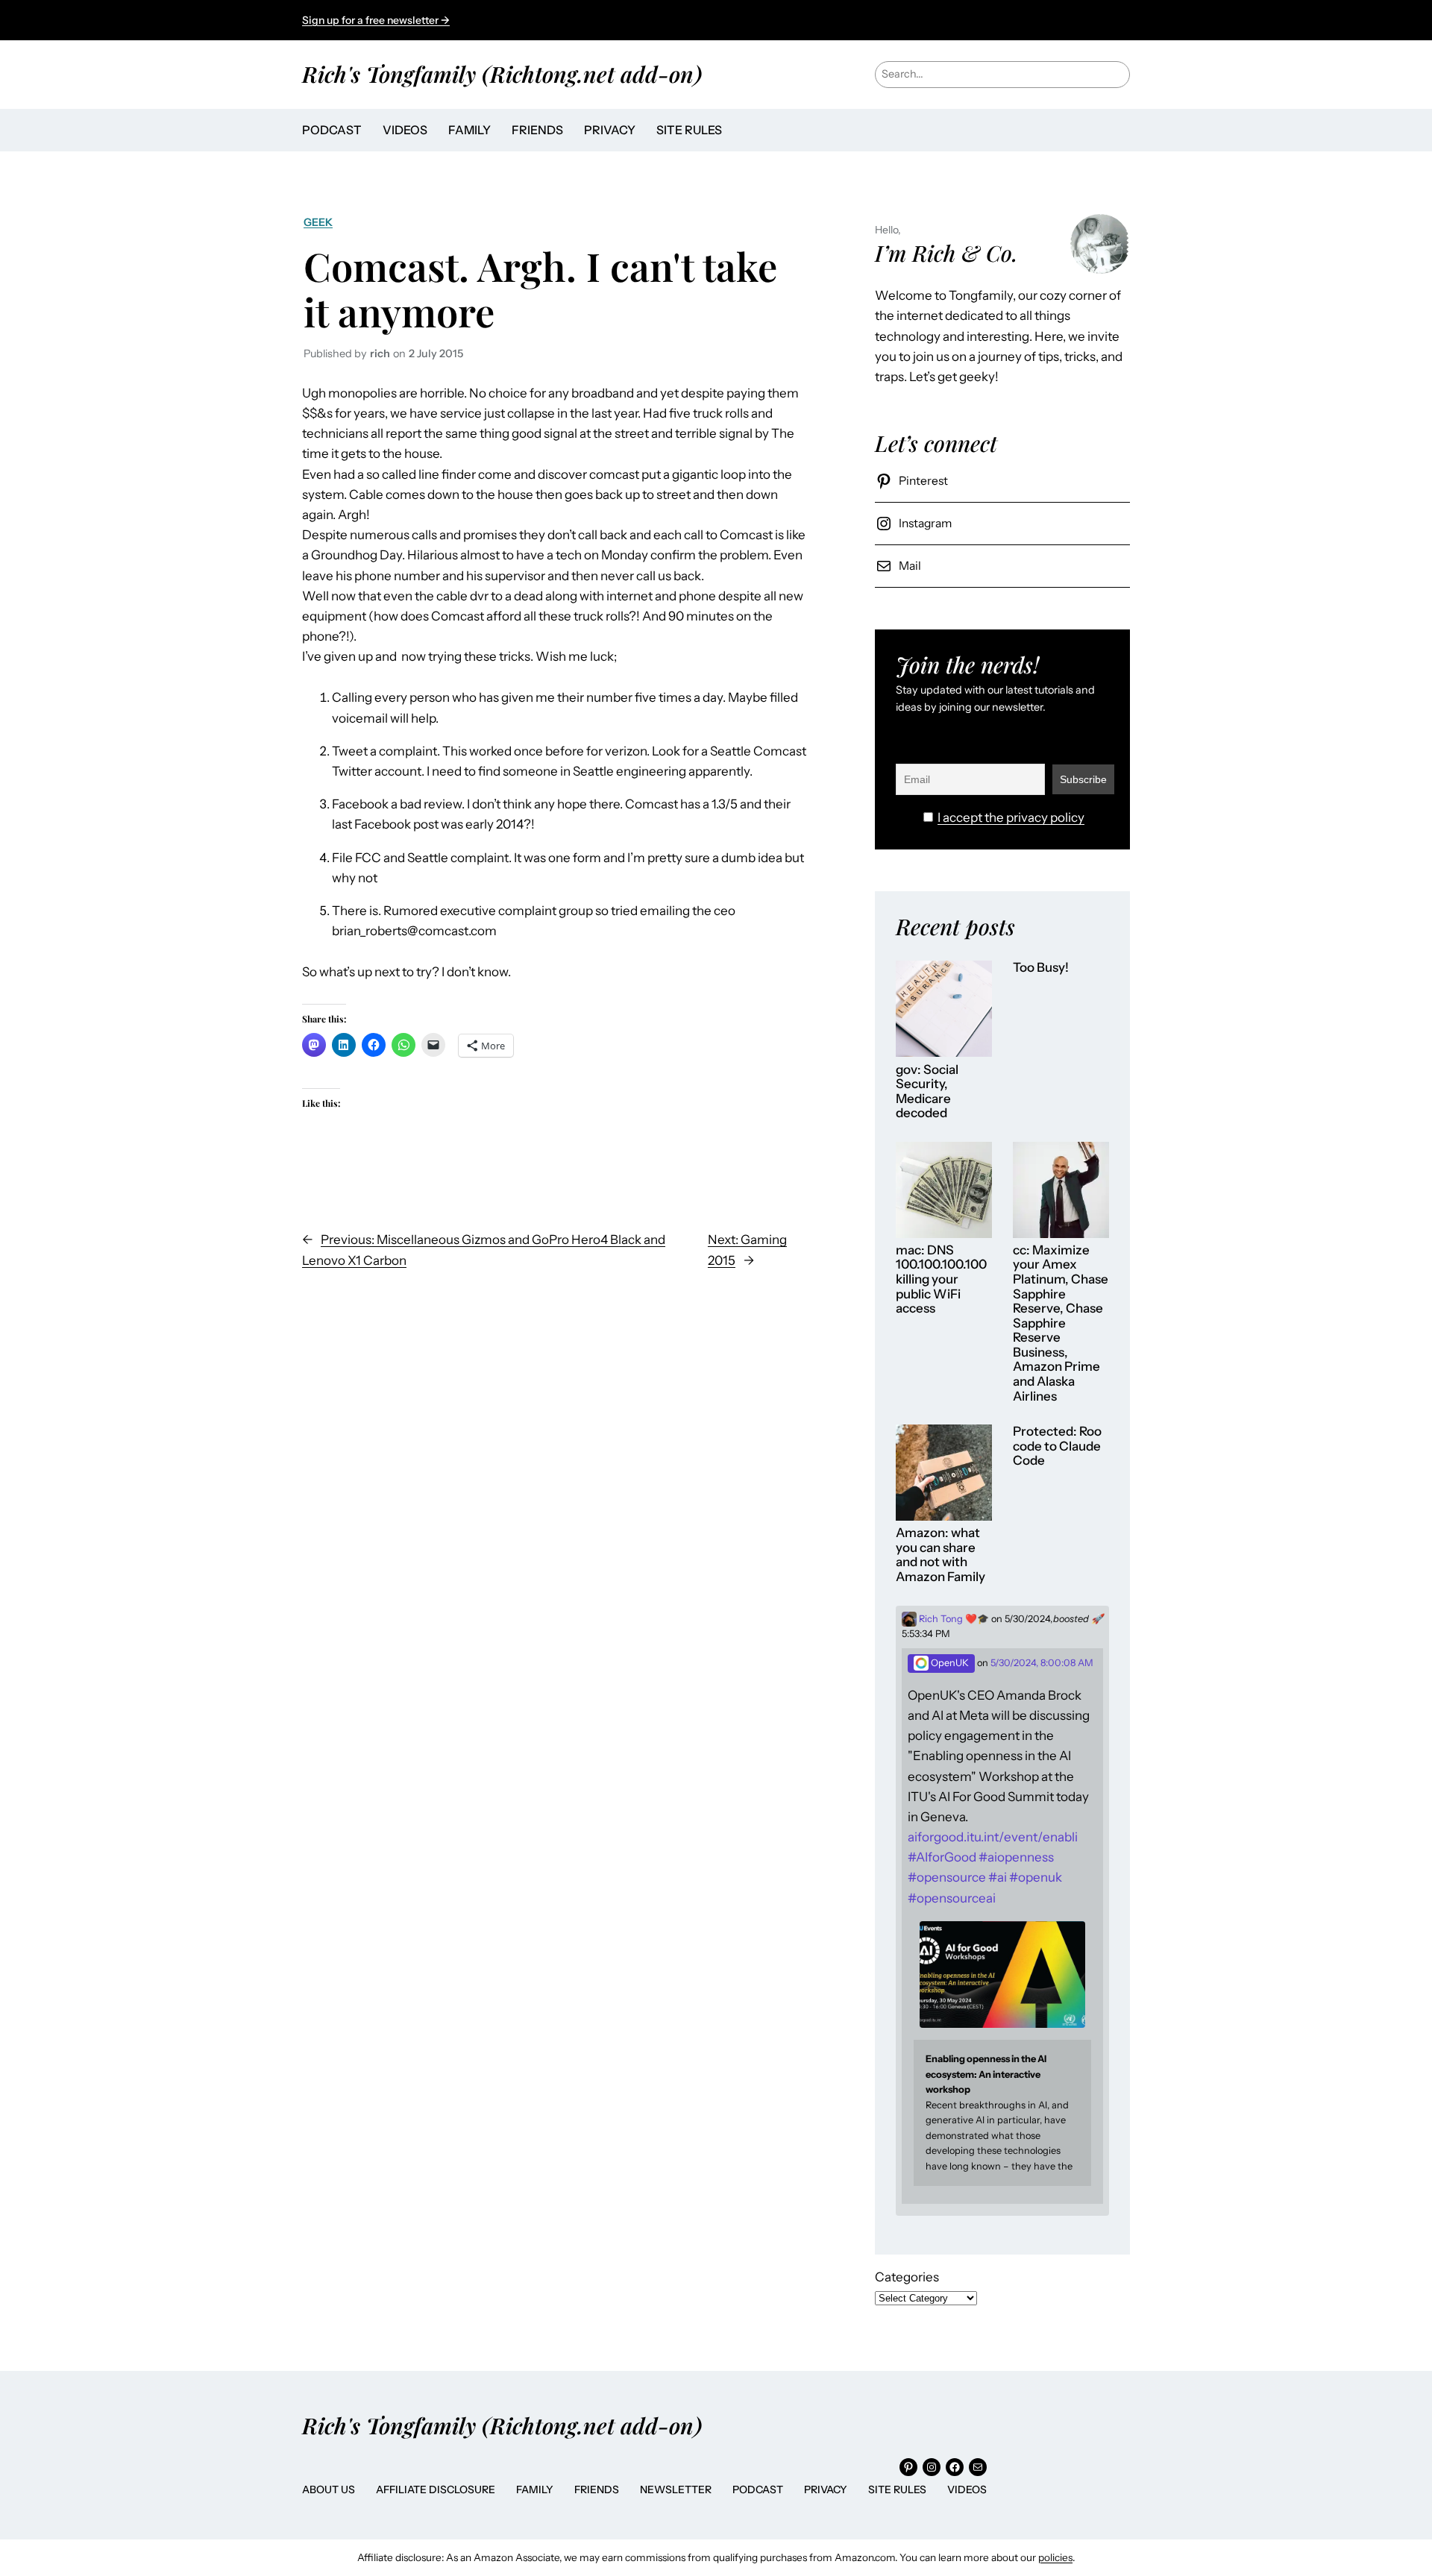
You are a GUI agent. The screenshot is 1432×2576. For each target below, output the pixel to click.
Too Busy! (1041, 968)
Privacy (826, 2489)
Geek (318, 222)
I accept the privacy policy (1011, 817)
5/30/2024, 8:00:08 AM (1042, 1663)
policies (1055, 2557)
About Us (329, 2489)
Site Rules (897, 2489)
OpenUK (949, 1663)
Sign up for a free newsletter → (376, 20)
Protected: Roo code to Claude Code (1057, 1446)
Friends (597, 2489)
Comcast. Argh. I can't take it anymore (540, 288)
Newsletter (676, 2489)
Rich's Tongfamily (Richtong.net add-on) (502, 73)
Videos (967, 2489)
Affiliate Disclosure (436, 2489)
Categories (907, 2277)
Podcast (758, 2489)
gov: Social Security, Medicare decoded (927, 1092)
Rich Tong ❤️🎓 (953, 1619)
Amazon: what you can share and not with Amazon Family (940, 1555)
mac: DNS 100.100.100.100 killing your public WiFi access (941, 1279)
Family (535, 2489)
